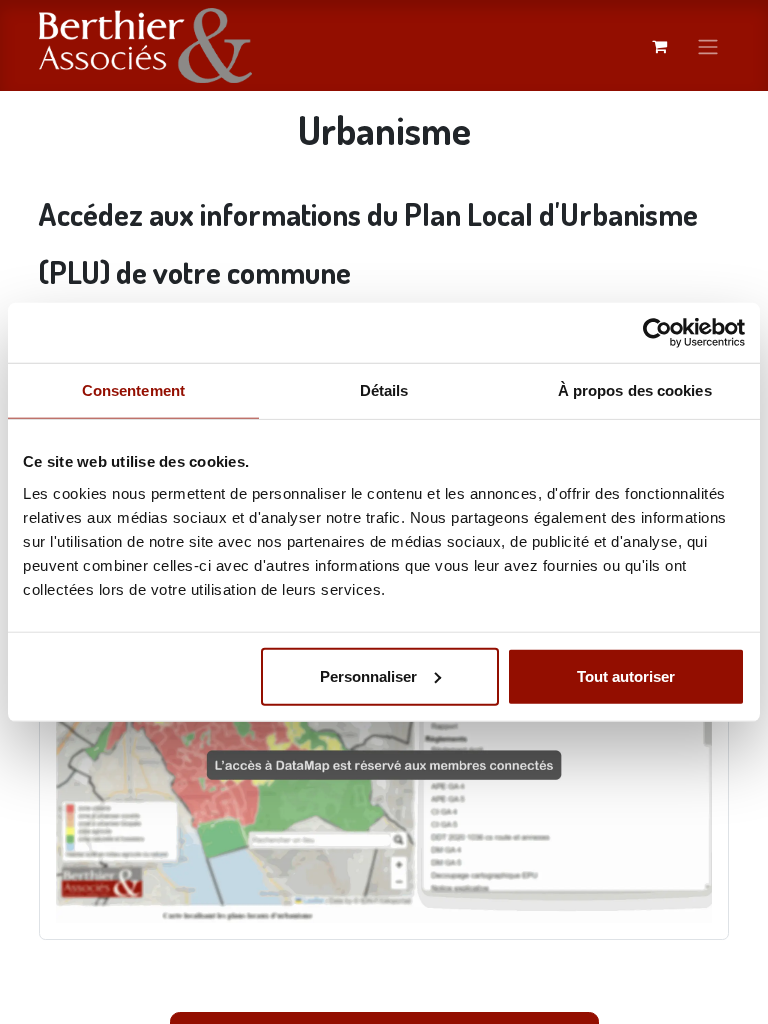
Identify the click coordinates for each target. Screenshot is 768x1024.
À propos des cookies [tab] (635, 390)
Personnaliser (368, 675)
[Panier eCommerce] (659, 46)
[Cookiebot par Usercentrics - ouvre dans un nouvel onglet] (657, 333)
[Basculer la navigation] (708, 45)
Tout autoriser (626, 675)
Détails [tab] (384, 390)
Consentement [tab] (133, 390)
